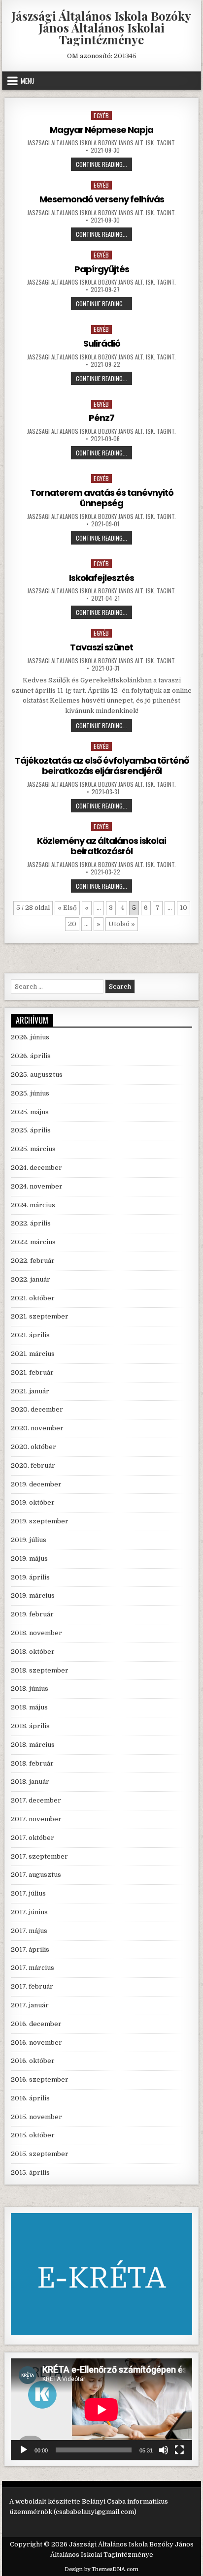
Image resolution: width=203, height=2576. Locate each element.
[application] (101, 2409)
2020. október (34, 1447)
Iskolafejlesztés (101, 578)
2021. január (30, 1391)
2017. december (36, 1800)
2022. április (31, 1223)
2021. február (32, 1372)
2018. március (33, 1745)
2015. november (36, 2117)
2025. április (31, 1130)
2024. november (37, 1186)
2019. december (36, 1484)
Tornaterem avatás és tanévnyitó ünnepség (102, 498)
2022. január (31, 1279)
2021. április (30, 1335)
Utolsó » (122, 924)
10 (184, 908)
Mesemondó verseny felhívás (102, 199)
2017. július (28, 1893)
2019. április (30, 1577)
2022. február (33, 1261)
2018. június (30, 1689)
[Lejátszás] (24, 2450)
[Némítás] (164, 2450)
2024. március (33, 1205)
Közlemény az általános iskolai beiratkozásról (101, 846)
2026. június (30, 1037)
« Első (67, 908)
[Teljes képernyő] (179, 2450)
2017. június (29, 1912)
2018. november (36, 1633)
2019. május (29, 1559)
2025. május (30, 1112)
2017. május (29, 1931)
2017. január (30, 2005)
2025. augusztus (37, 1075)
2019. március (33, 1595)
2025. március (33, 1149)
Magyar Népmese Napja (101, 130)
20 (72, 924)
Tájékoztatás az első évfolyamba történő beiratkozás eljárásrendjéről (102, 766)
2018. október (33, 1652)
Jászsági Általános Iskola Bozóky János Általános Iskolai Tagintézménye (101, 28)
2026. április (31, 1056)
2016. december (36, 2024)
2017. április (30, 1949)
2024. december (36, 1168)
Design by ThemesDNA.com (101, 2569)
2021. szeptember (40, 1316)
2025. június (30, 1093)
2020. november (37, 1428)
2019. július (29, 1540)
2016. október (33, 2061)
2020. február (33, 1465)
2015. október (33, 2135)
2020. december (37, 1409)
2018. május (29, 1707)
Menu (28, 81)
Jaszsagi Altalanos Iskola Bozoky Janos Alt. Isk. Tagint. (101, 143)
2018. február (32, 1763)
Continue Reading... (104, 165)
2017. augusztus (36, 1875)
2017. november (36, 1819)
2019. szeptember (40, 1521)
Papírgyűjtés (102, 269)
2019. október (33, 1502)
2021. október (33, 1298)
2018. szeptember (40, 1670)
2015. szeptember (40, 2154)
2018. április (30, 1726)
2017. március (33, 1968)
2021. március (33, 1354)
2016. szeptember (40, 2079)
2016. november (36, 2043)
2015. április (30, 2173)
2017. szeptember (39, 1856)
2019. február (32, 1614)
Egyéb (101, 115)
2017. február (32, 1986)
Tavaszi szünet (101, 647)
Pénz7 (101, 418)
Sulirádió (102, 343)
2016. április (30, 2098)
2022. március (33, 1242)
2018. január (30, 1782)
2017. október (33, 1838)
